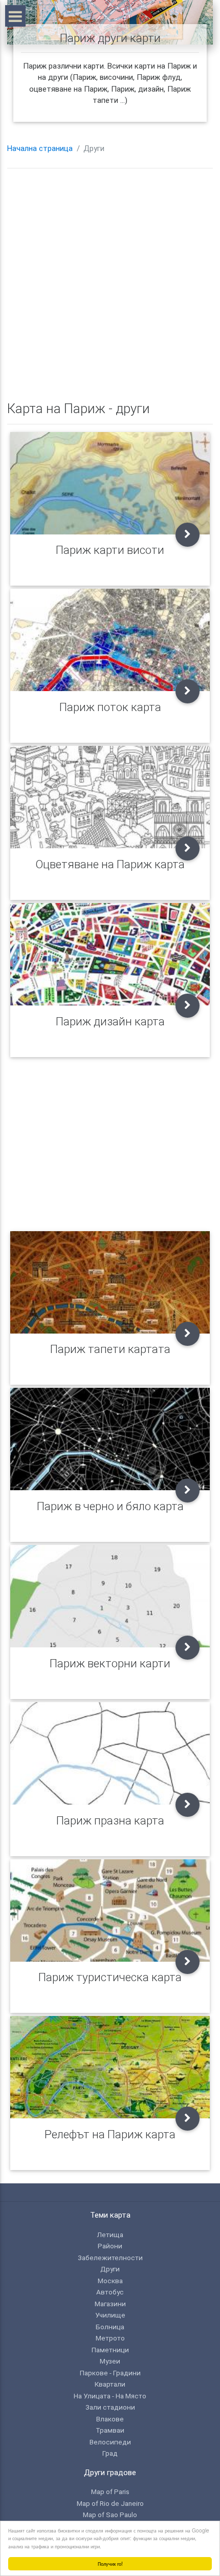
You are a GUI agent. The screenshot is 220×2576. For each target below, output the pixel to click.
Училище (110, 2315)
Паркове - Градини (110, 2373)
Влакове (110, 2419)
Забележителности (110, 2258)
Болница (110, 2327)
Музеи (110, 2361)
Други (110, 2269)
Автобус (110, 2292)
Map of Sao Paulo (110, 2515)
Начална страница (40, 148)
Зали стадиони (110, 2407)
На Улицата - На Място (110, 2396)
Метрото (110, 2338)
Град (110, 2453)
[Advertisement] (110, 286)
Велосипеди (110, 2442)
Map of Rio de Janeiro (110, 2503)
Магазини (110, 2304)
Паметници (110, 2350)
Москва (110, 2281)
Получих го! (110, 2563)
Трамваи (110, 2430)
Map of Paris (110, 2492)
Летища (110, 2235)
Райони (110, 2246)
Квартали (110, 2384)
